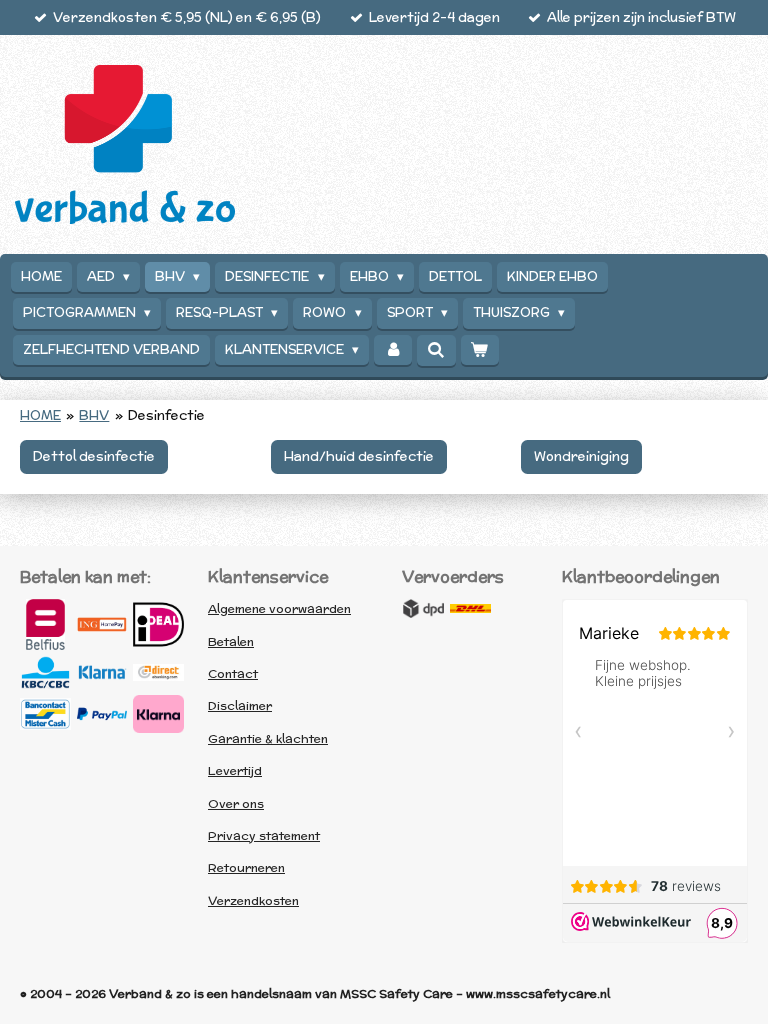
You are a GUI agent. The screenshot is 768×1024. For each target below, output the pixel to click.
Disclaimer (240, 705)
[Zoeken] (436, 350)
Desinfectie (166, 415)
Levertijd (235, 770)
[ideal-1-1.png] (158, 624)
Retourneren (246, 867)
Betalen (231, 641)
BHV (94, 415)
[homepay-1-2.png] (102, 624)
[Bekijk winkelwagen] (480, 350)
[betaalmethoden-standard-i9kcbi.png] (158, 714)
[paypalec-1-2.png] (102, 714)
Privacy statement (264, 835)
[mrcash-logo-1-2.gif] (45, 714)
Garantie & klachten (268, 738)
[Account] (393, 350)
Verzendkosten (253, 900)
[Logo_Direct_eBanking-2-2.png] (158, 672)
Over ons (236, 803)
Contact (233, 673)
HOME (40, 415)
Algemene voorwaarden (279, 608)
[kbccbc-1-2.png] (45, 672)
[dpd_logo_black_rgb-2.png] (422, 608)
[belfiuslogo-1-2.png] (45, 624)
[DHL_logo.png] (470, 608)
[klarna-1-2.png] (102, 672)
